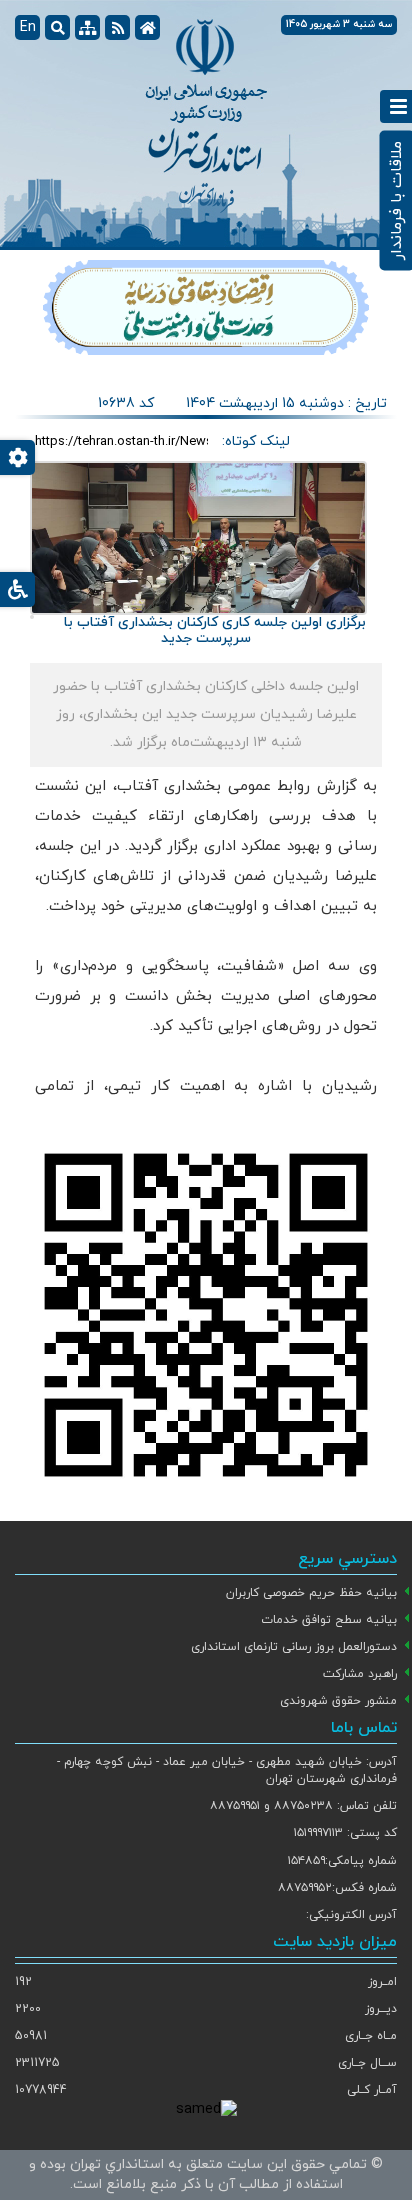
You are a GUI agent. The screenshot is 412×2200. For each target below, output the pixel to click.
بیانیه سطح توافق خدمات (329, 1620)
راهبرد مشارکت (360, 1674)
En (28, 27)
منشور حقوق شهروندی (338, 1701)
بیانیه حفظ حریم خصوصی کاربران (311, 1593)
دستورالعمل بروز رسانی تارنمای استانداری (294, 1647)
